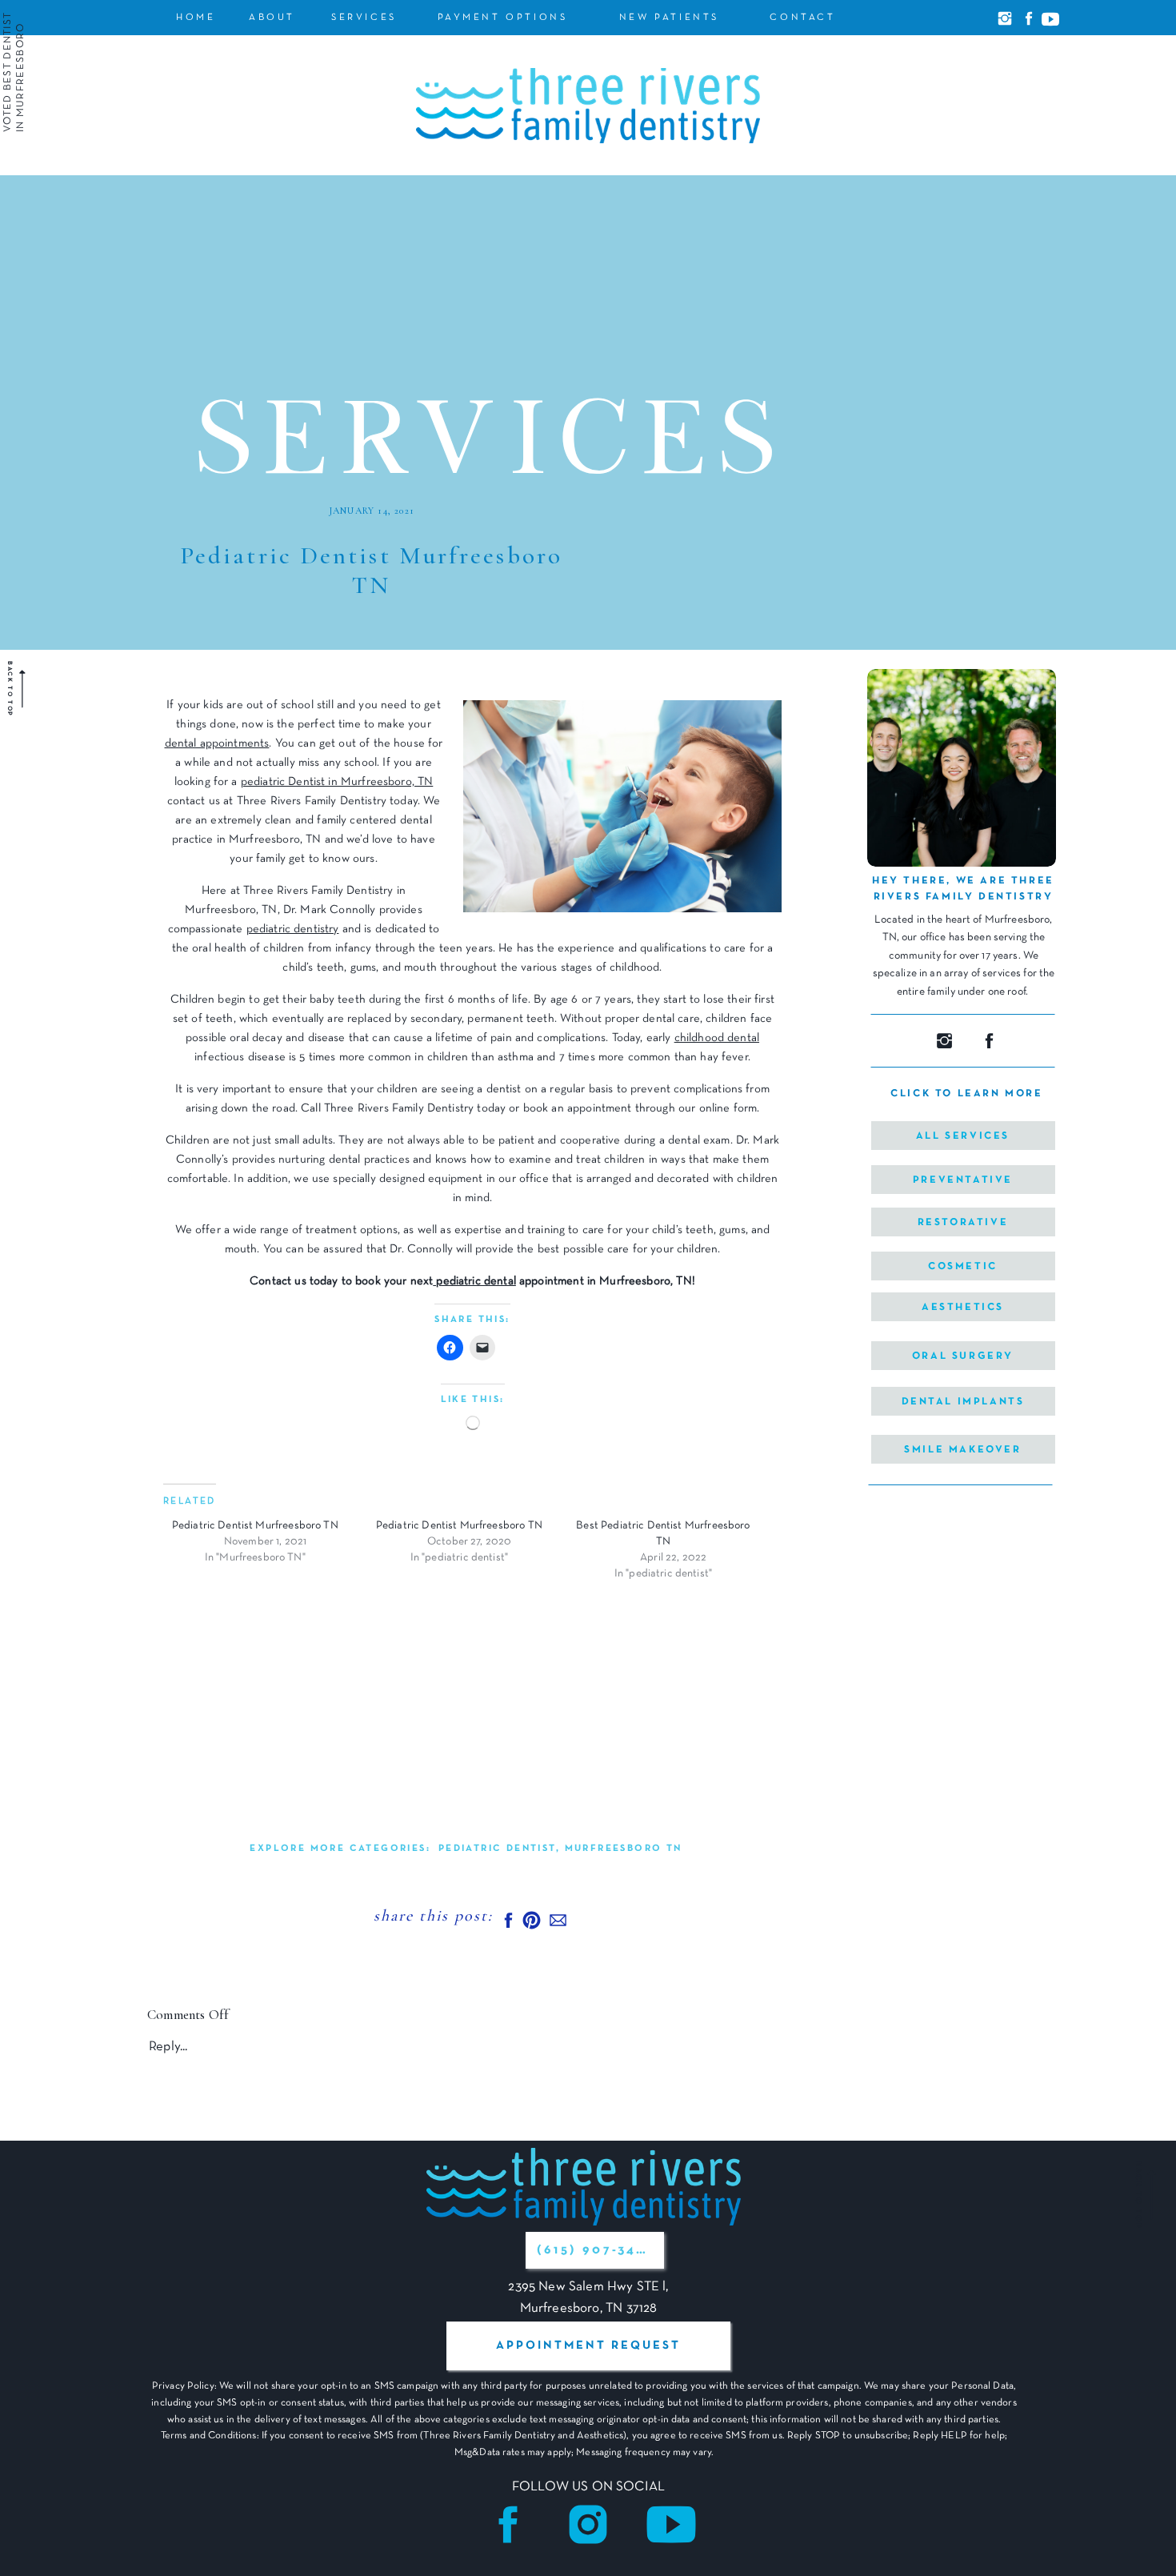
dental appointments (217, 743)
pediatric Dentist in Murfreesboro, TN (337, 782)
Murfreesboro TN (624, 1849)
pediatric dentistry (293, 929)
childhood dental (717, 1038)
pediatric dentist (497, 1849)
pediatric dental (474, 1281)
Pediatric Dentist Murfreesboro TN (255, 1526)
